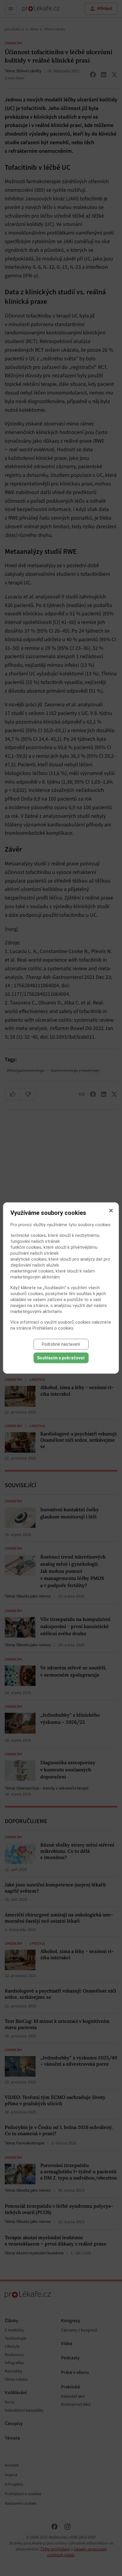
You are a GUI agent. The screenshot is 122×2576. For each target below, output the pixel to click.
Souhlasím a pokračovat (61, 1358)
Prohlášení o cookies (53, 1328)
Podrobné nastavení (61, 1344)
